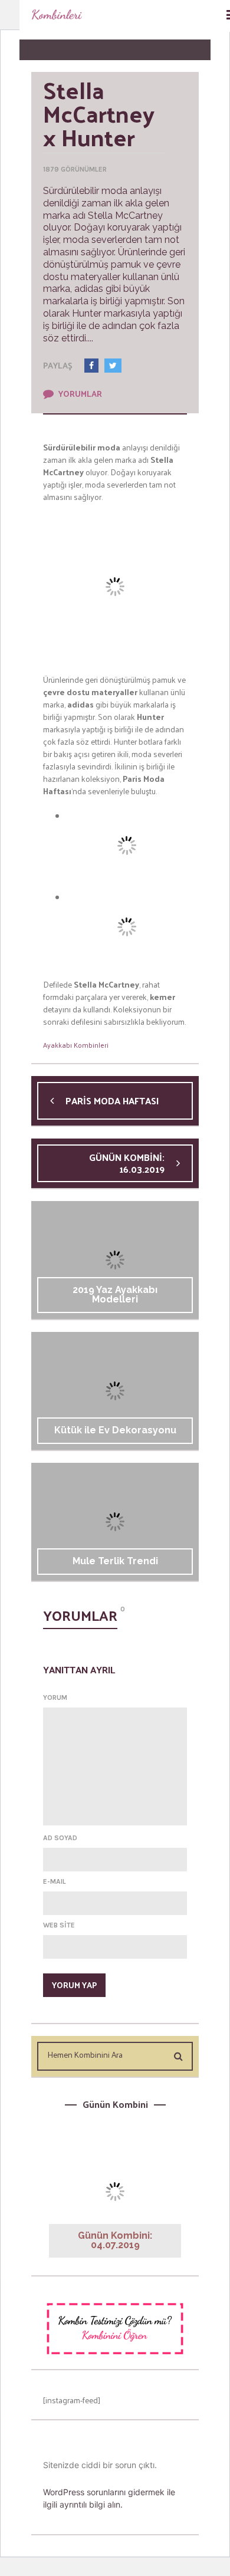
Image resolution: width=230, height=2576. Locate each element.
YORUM (55, 1697)
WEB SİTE (59, 1925)
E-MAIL (55, 1881)
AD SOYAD (60, 1838)
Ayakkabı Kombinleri (76, 1045)
